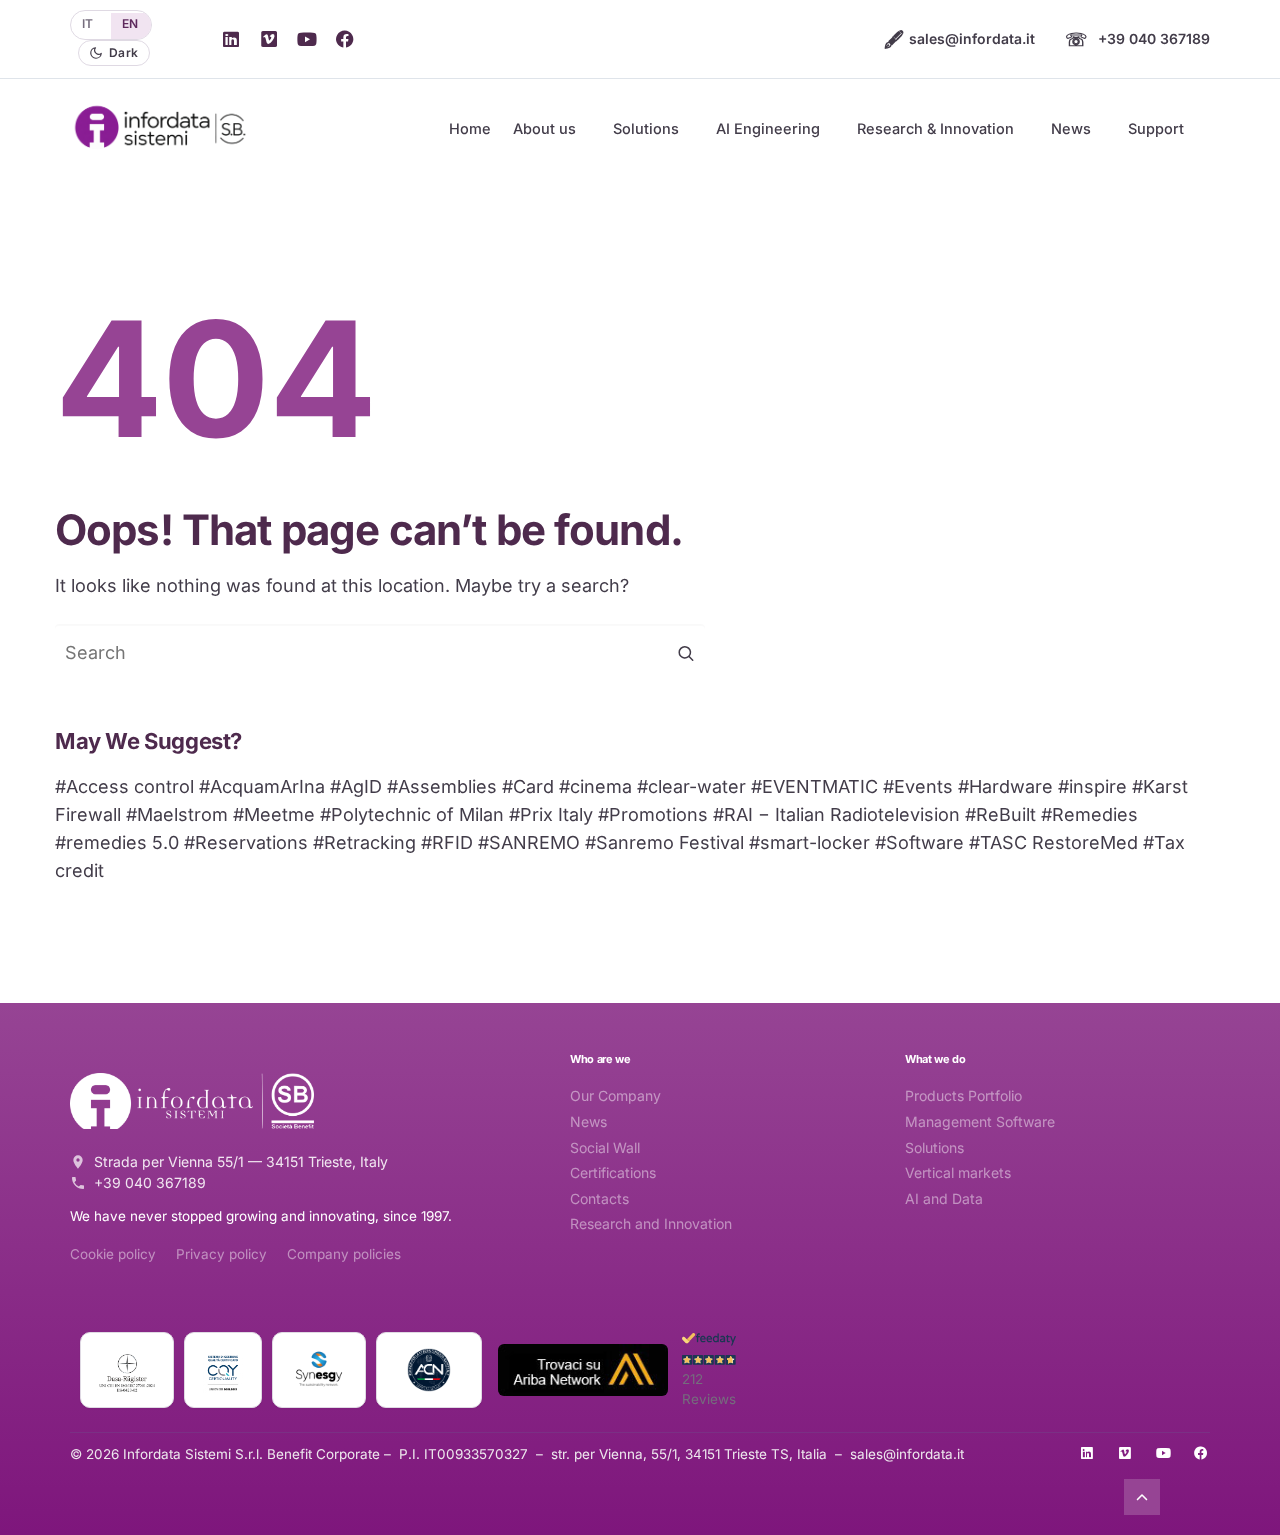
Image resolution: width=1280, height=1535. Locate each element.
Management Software (980, 1121)
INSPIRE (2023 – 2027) (829, 579)
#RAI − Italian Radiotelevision (836, 814)
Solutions (646, 128)
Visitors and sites (692, 324)
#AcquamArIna (262, 786)
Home (470, 128)
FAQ (938, 360)
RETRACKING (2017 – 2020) (846, 296)
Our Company (615, 1095)
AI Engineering (768, 128)
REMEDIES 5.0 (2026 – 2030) (850, 482)
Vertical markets (958, 1172)
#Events (918, 786)
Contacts (599, 1198)
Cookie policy (113, 1254)
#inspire (1092, 786)
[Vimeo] (269, 39)
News (1071, 128)
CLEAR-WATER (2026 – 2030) (852, 450)
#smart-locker (809, 842)
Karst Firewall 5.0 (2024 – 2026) (859, 373)
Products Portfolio (963, 1095)
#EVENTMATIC (814, 786)
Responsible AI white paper (1012, 296)
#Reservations (246, 842)
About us (544, 128)
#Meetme (274, 814)
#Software (919, 842)
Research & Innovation (935, 128)
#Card (528, 786)
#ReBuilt (1000, 814)
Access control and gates (719, 227)
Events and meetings (704, 356)
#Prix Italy (551, 814)
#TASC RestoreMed (1053, 842)
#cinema (595, 786)
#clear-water (691, 786)
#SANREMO (529, 842)
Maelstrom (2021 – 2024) (836, 611)
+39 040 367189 (1137, 39)
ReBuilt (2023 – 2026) (825, 264)
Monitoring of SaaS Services (1016, 425)
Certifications (613, 1172)
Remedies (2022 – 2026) (834, 547)
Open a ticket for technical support (1037, 264)
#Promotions (653, 814)
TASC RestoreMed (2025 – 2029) (862, 644)
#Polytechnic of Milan (412, 814)
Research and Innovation (651, 1223)
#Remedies (1089, 814)
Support (1156, 128)
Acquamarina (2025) (821, 515)
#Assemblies (442, 786)
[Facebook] (345, 39)
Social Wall (605, 1147)
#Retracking (364, 842)
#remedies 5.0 (117, 842)
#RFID (447, 842)
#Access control (124, 786)
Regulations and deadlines (1009, 393)
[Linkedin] (231, 39)
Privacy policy (221, 1254)
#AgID (356, 786)
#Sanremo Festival (664, 842)
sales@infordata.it (959, 39)
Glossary (953, 328)
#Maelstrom (177, 814)
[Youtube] (307, 39)
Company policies (344, 1254)
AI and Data (944, 1198)
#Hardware (1005, 786)
